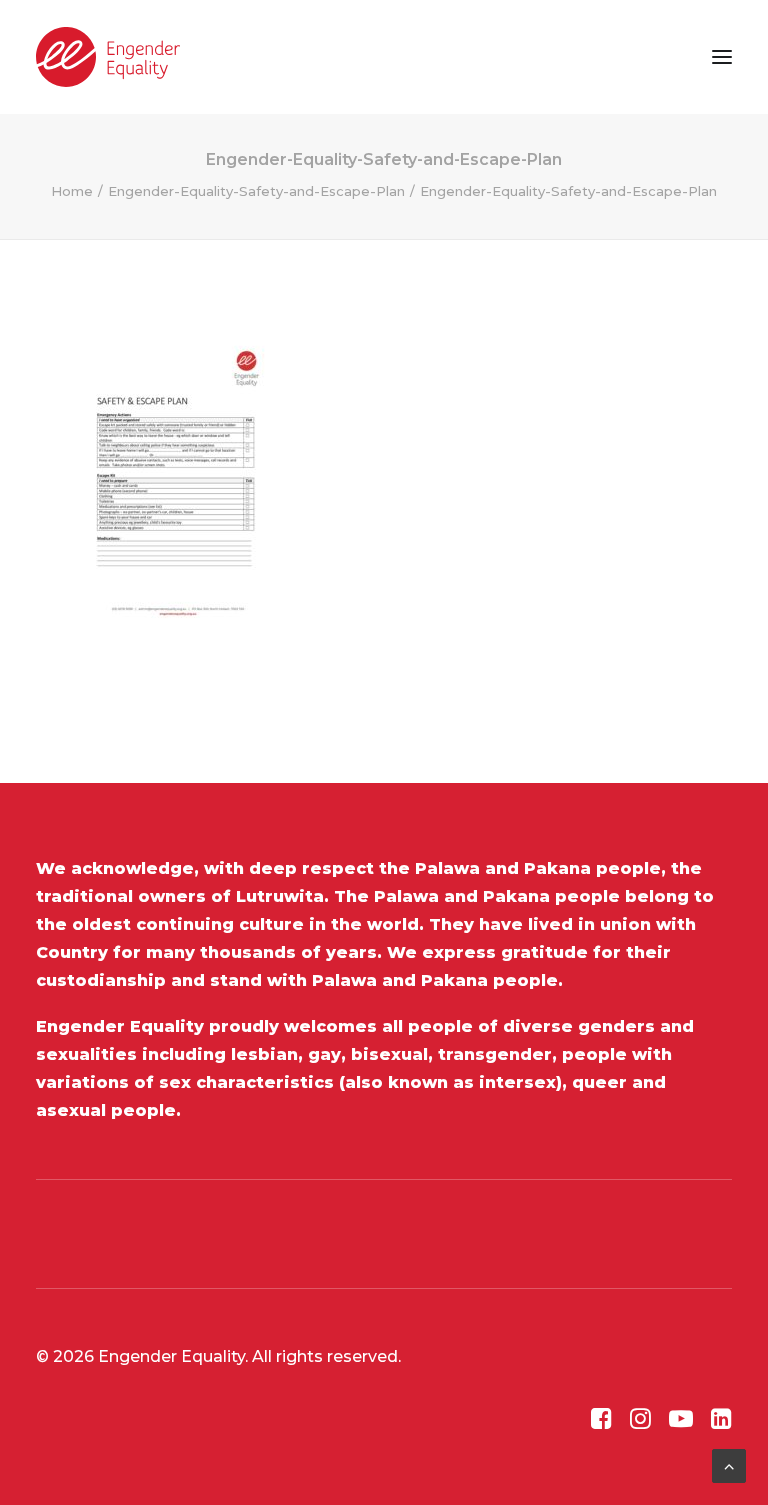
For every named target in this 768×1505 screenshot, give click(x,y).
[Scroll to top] (729, 1464)
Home (72, 191)
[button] (722, 57)
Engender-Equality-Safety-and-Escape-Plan (256, 191)
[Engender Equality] (108, 57)
